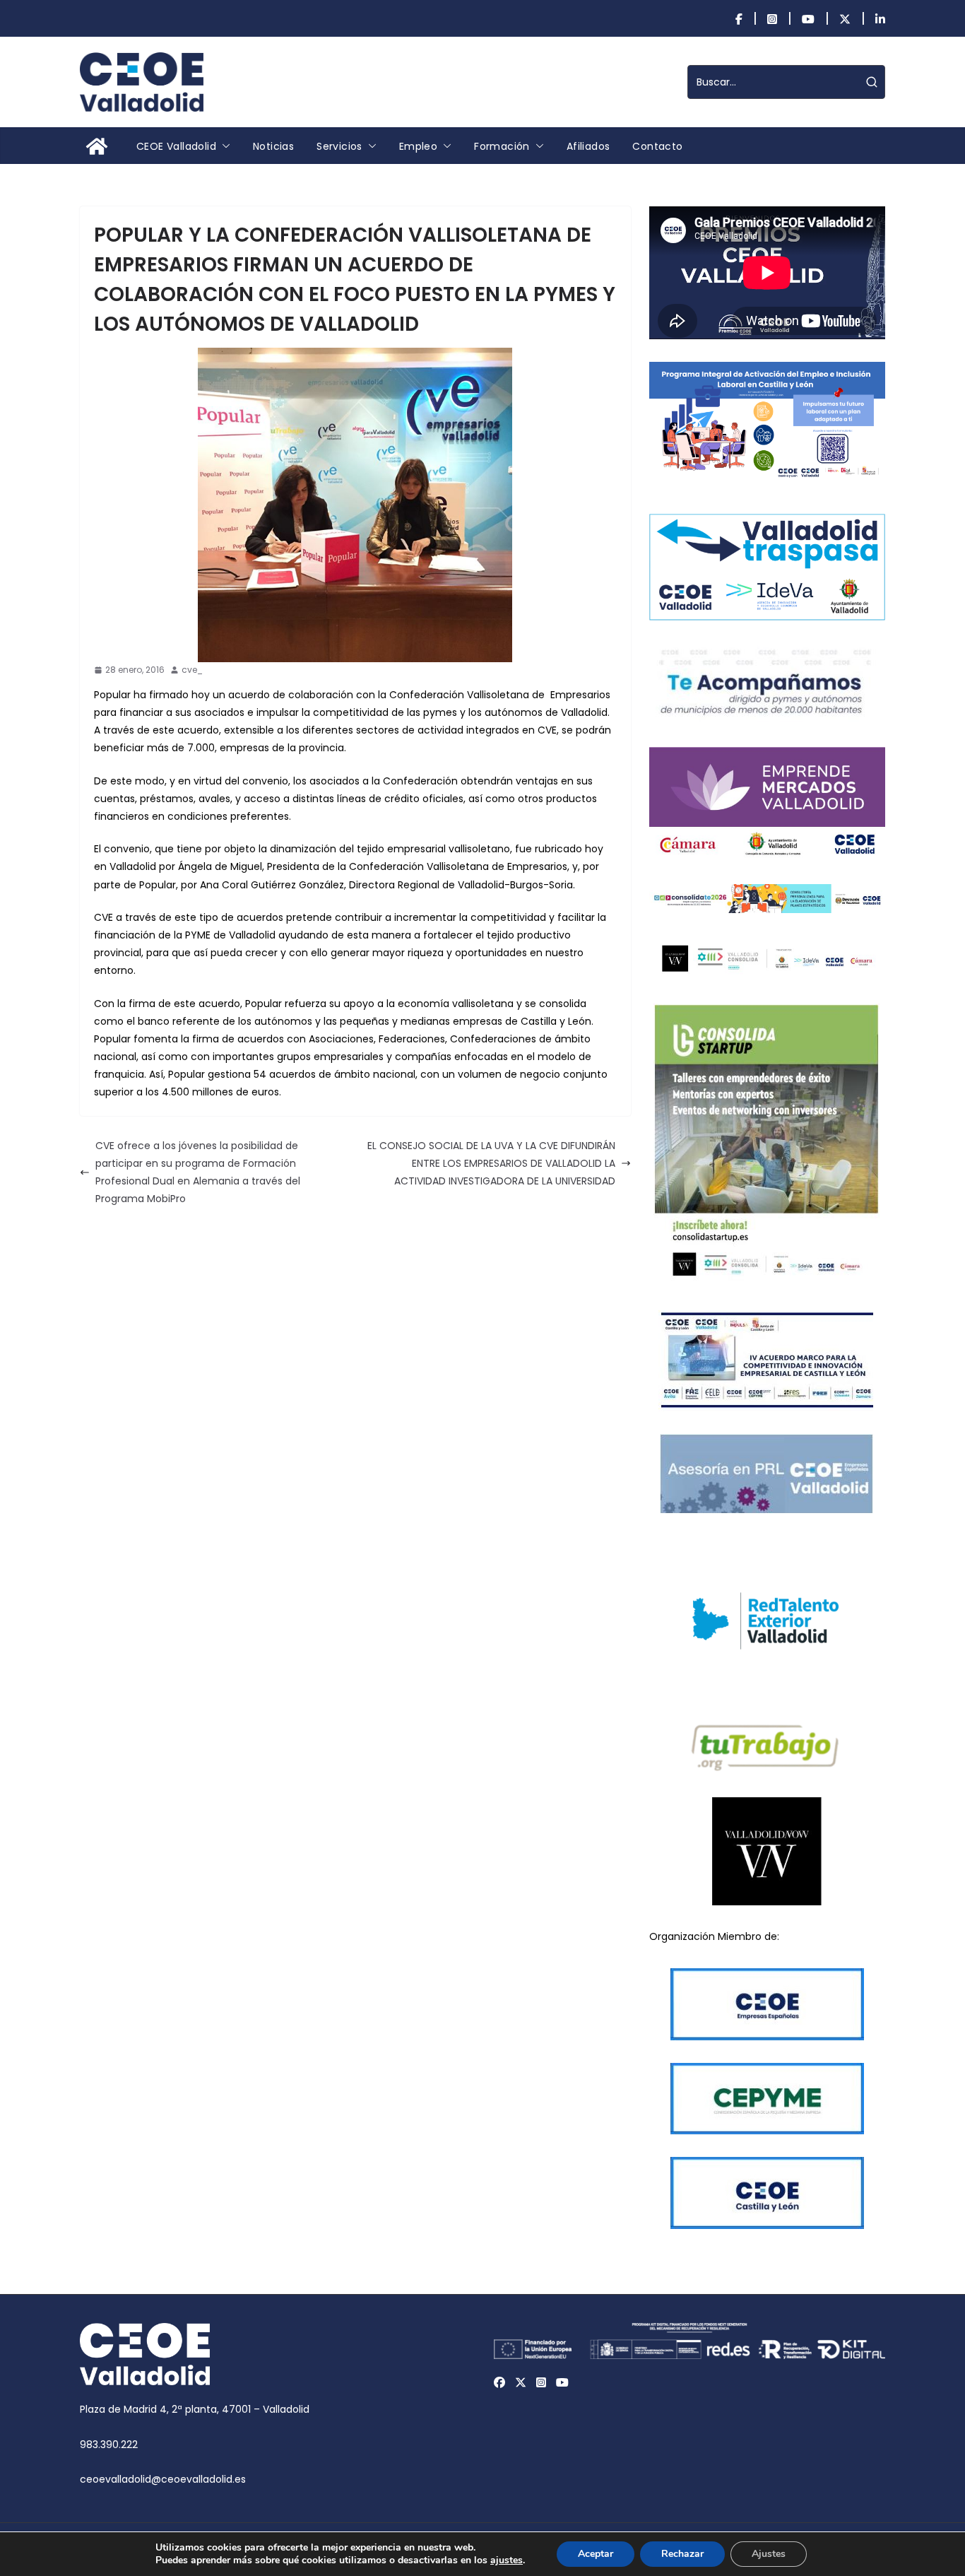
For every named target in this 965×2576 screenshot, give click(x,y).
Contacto (657, 146)
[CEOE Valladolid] (97, 146)
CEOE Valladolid (176, 146)
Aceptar (596, 2554)
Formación (502, 146)
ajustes (507, 2560)
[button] (223, 146)
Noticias (273, 146)
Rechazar (682, 2554)
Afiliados (588, 146)
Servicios (339, 146)
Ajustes (769, 2554)
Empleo (418, 146)
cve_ (192, 670)
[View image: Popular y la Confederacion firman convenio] (355, 505)
